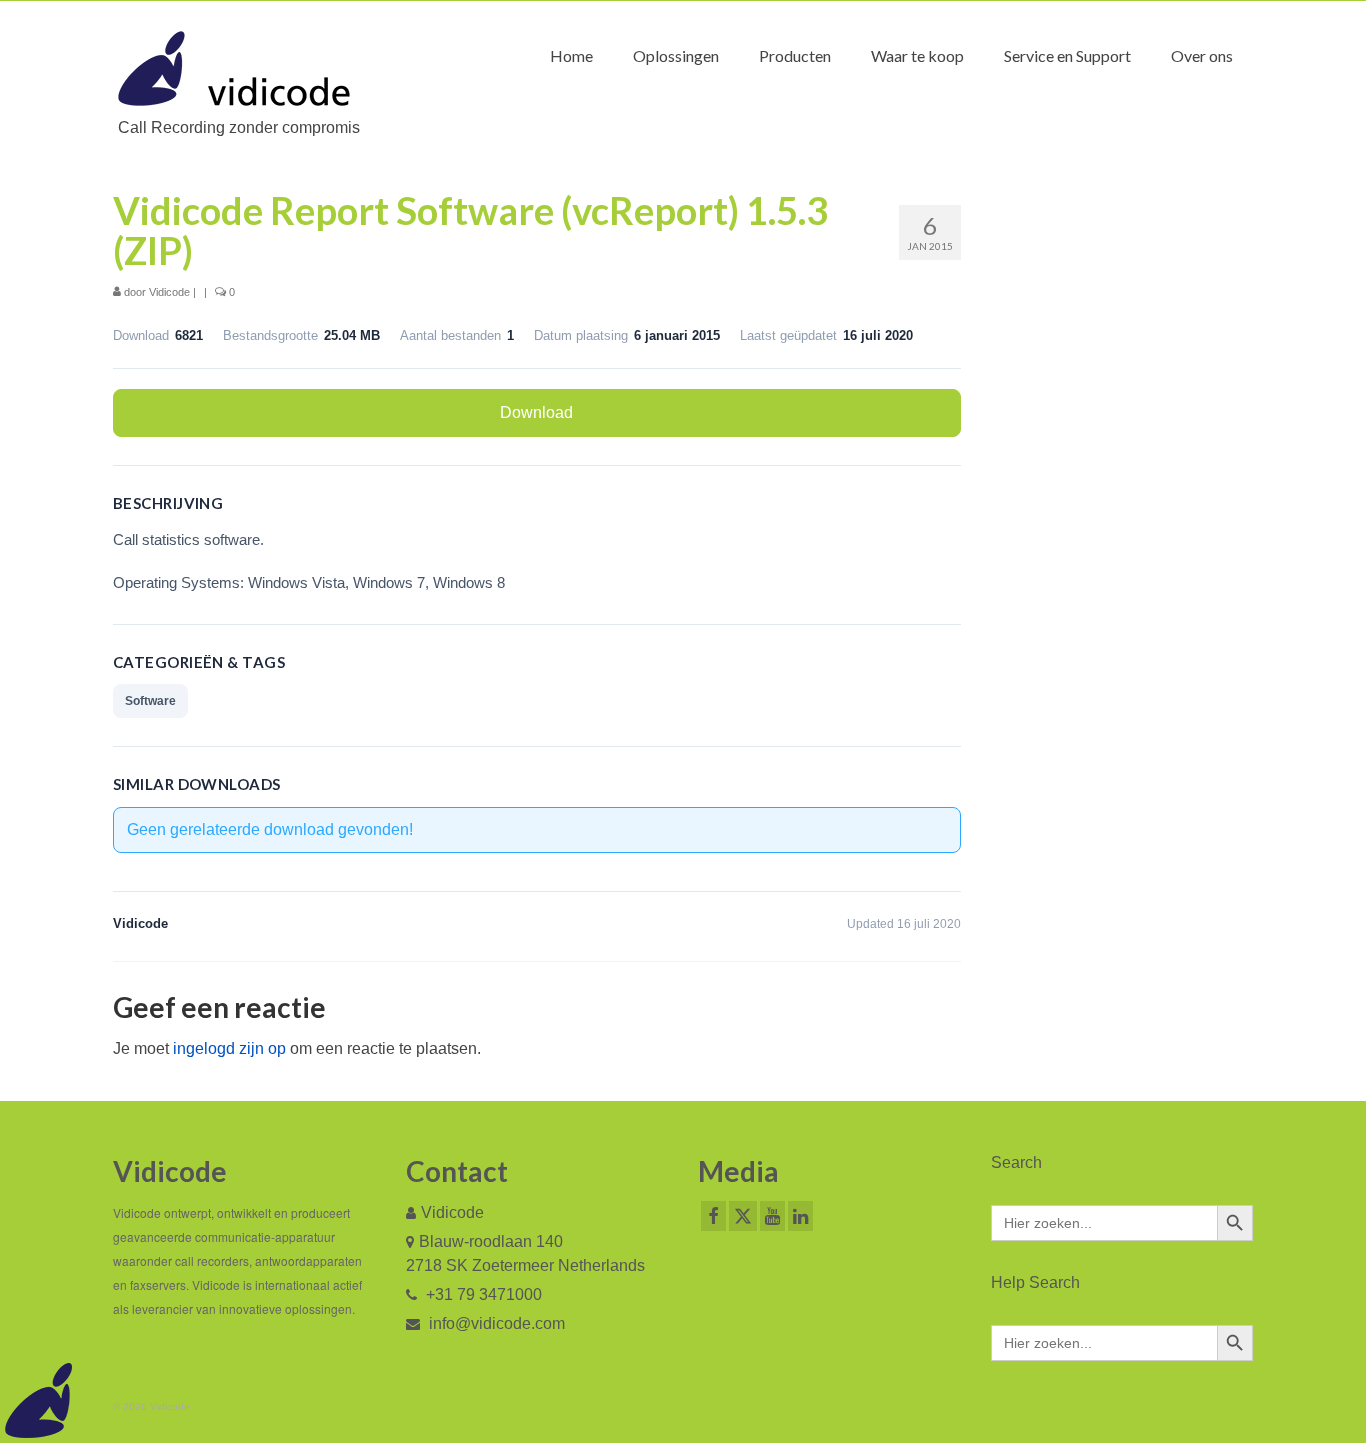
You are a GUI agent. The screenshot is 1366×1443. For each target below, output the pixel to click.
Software (150, 701)
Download (536, 412)
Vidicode (169, 292)
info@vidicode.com (495, 1323)
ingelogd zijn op (229, 1048)
